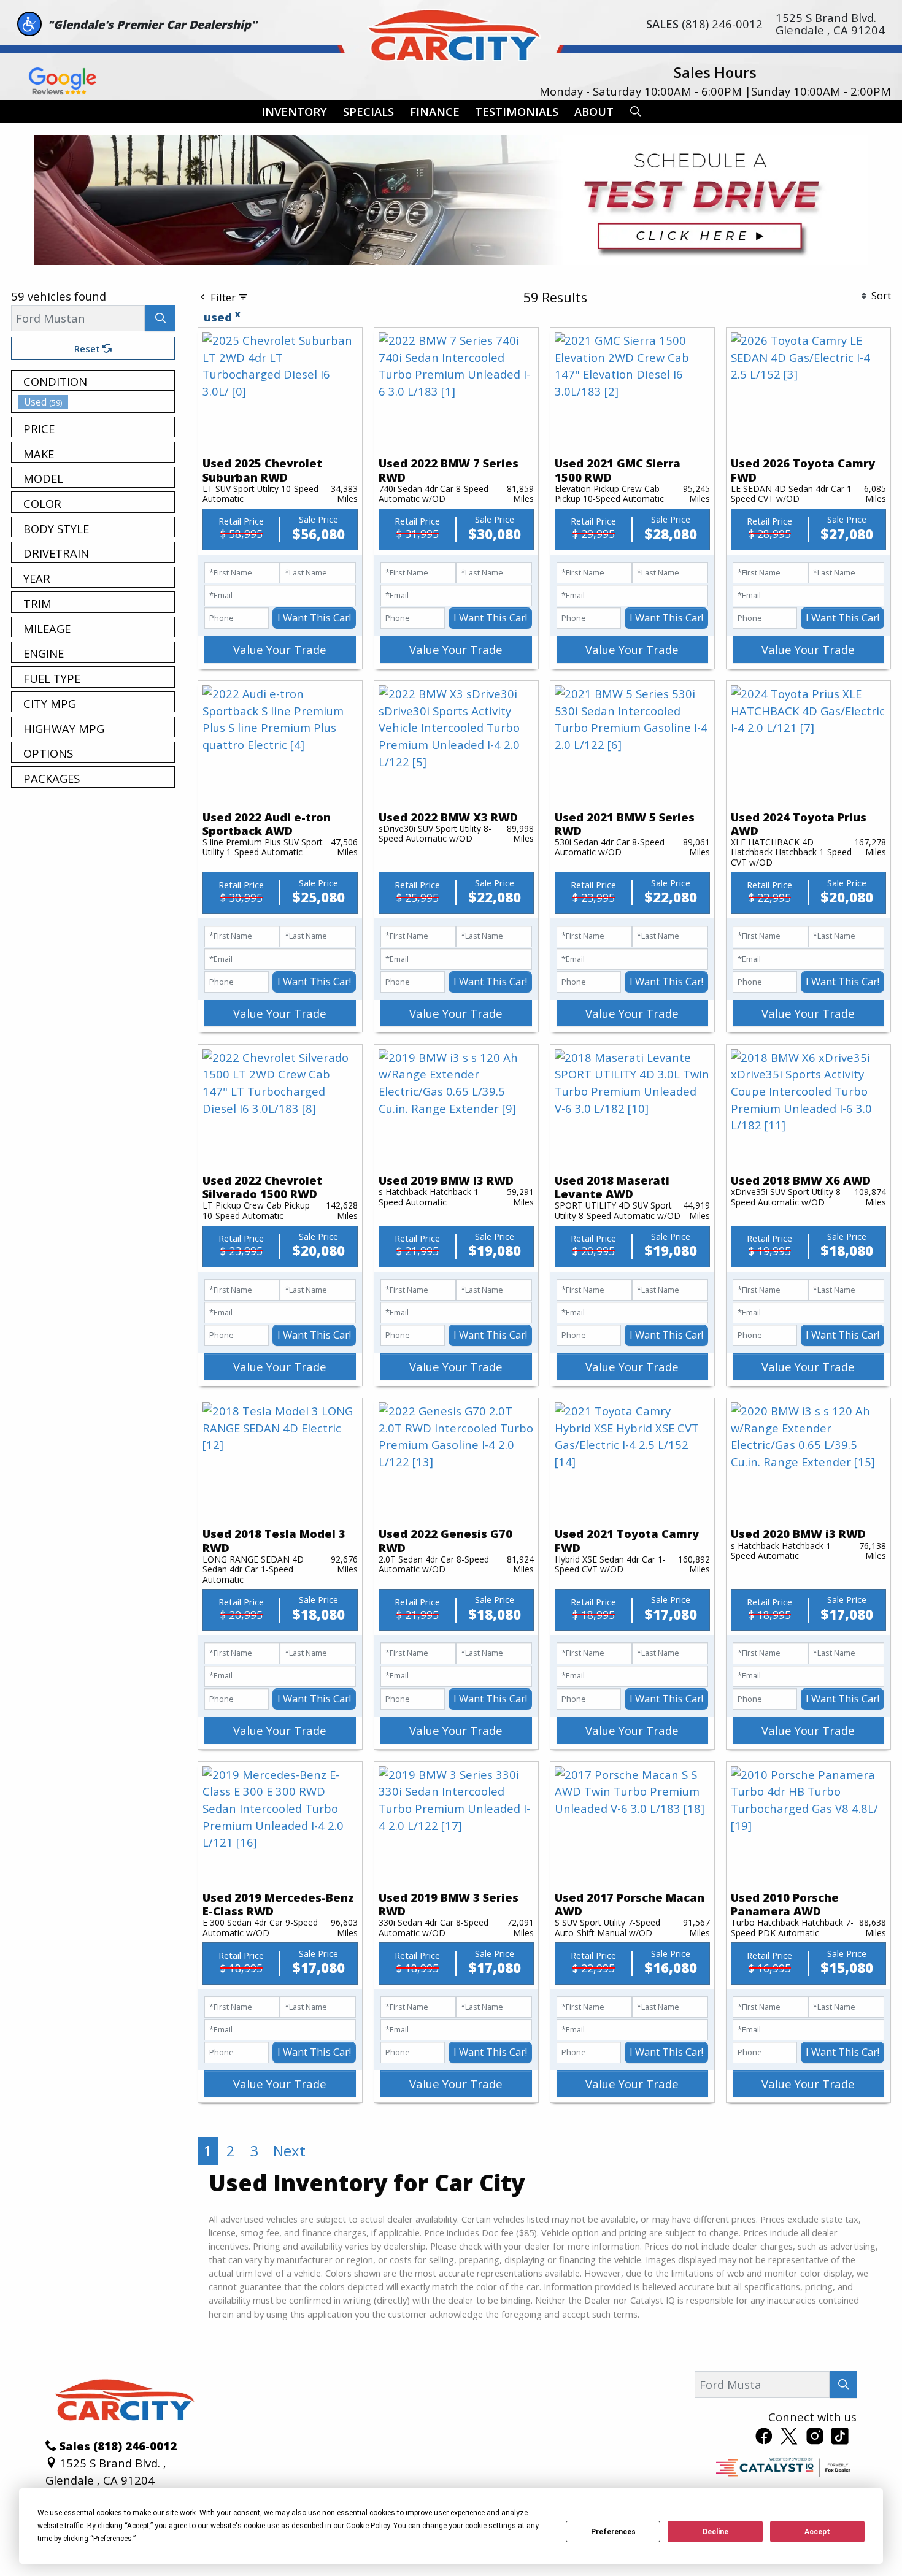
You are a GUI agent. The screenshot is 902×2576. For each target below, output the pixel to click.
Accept (817, 2532)
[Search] (160, 318)
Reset (88, 348)
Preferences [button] (113, 2539)
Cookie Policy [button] (368, 2526)
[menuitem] (96, 402)
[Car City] (451, 32)
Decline (715, 2532)
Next (289, 2151)
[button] (294, 112)
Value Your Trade (280, 649)
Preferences (613, 2532)
